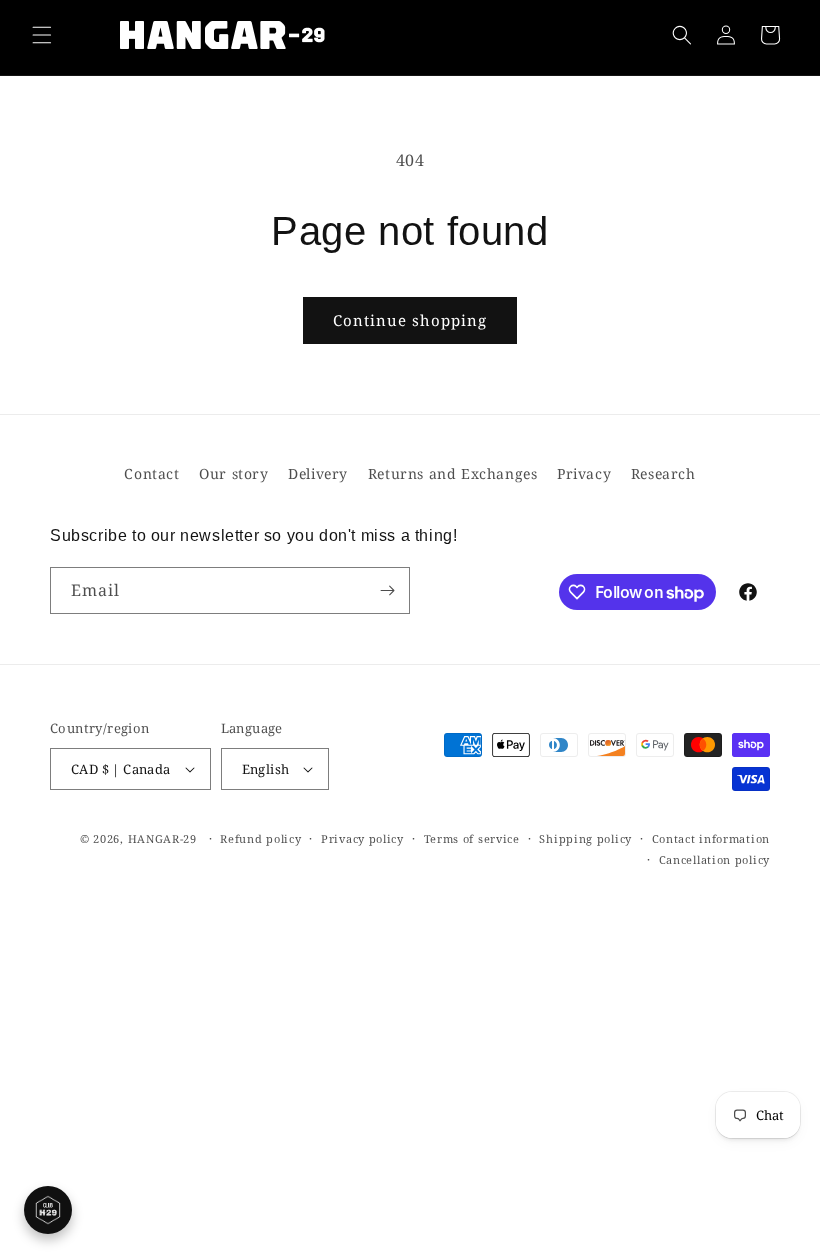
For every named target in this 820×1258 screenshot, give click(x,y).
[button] (42, 35)
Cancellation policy (714, 859)
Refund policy (260, 838)
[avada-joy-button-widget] (48, 1210)
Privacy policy (362, 838)
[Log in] (726, 35)
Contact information (711, 838)
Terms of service (472, 838)
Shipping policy (585, 838)
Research (663, 473)
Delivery (318, 473)
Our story (233, 473)
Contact (151, 473)
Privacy (584, 473)
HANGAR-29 (162, 838)
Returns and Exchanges (453, 473)
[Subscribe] (387, 590)
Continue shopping (410, 320)
